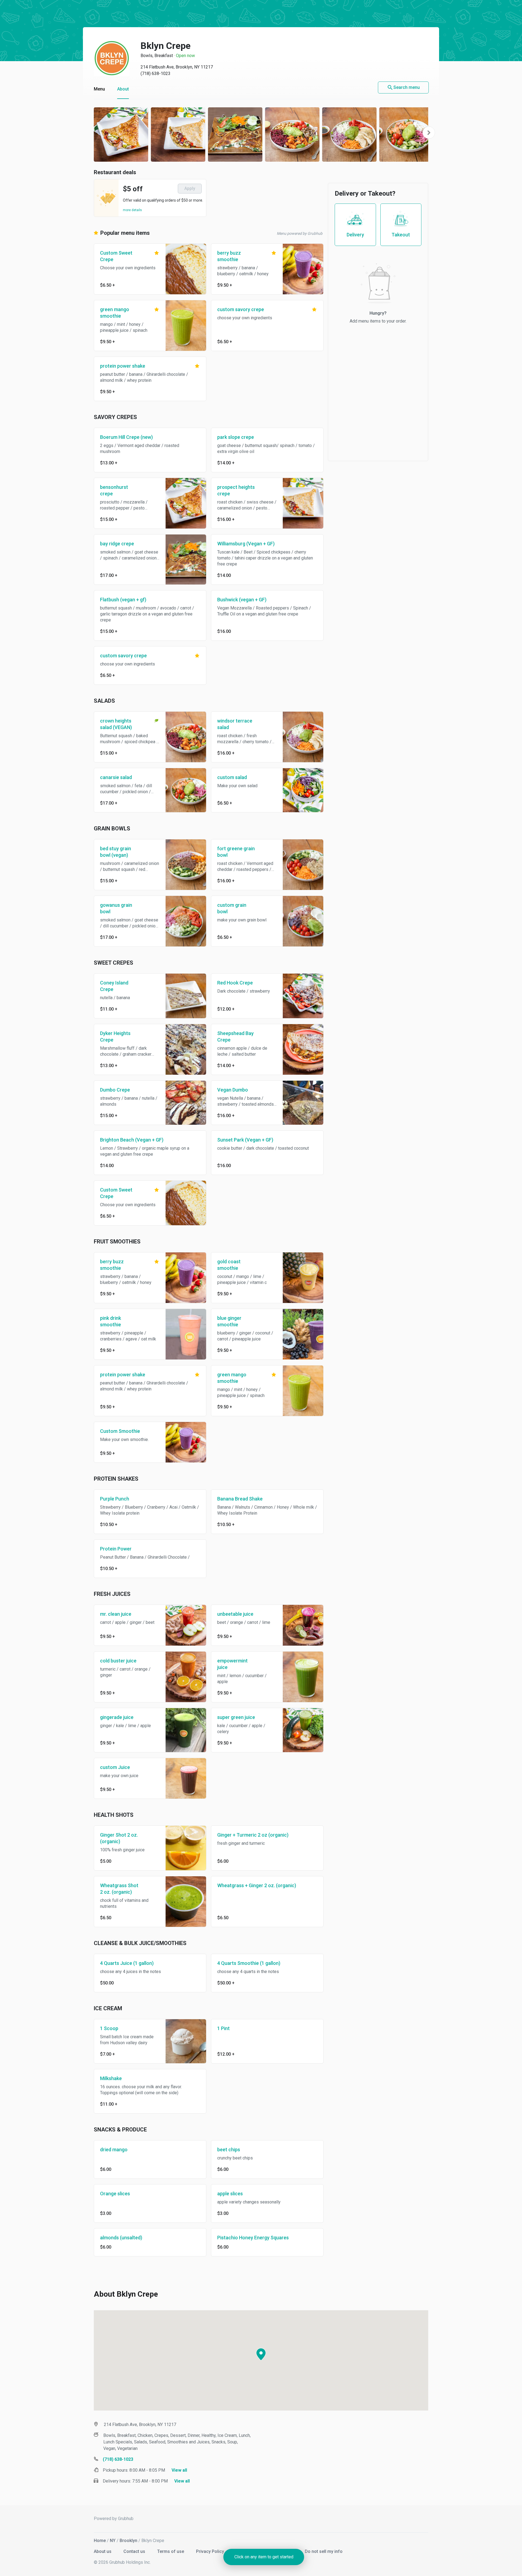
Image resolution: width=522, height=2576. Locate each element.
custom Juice (115, 1767)
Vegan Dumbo (233, 1090)
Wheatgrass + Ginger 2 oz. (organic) (257, 1885)
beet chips (229, 2150)
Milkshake (111, 2078)
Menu (99, 89)
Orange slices (115, 2194)
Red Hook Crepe (235, 983)
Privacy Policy (211, 2551)
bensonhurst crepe (114, 490)
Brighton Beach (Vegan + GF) (132, 1140)
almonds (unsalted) (121, 2238)
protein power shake (123, 366)
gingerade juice (117, 1717)
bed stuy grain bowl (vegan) (116, 852)
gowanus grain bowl (116, 908)
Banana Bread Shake (240, 1499)
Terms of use (171, 2551)
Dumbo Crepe (115, 1090)
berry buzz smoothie (229, 256)
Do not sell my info (324, 2551)
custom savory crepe (241, 309)
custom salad (232, 777)
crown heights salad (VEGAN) (116, 724)
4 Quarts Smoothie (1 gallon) (249, 1963)
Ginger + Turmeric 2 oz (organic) (253, 1835)
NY (113, 2541)
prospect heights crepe (236, 490)
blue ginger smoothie (229, 1321)
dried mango (114, 2150)
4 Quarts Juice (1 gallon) (127, 1963)
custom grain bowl (232, 908)
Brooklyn (128, 2541)
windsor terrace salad (235, 724)
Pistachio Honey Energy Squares (253, 2238)
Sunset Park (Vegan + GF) (245, 1140)
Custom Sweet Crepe (116, 256)
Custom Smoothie (120, 1431)
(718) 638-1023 (156, 74)
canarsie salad (116, 777)
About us (103, 2551)
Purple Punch (115, 1499)
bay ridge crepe (117, 544)
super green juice (236, 1717)
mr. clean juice (116, 1614)
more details (132, 210)
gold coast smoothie (229, 1265)
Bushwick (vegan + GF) (242, 600)
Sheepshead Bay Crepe (235, 1037)
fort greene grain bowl (236, 852)
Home (100, 2541)
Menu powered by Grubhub (300, 233)
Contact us (135, 2551)
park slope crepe (236, 437)
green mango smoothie (115, 313)
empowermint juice (232, 1664)
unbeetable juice (235, 1614)
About (123, 89)
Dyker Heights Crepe (115, 1037)
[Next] (429, 133)
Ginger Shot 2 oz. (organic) (119, 1838)
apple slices (230, 2194)
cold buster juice (118, 1661)
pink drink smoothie (111, 1321)
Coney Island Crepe (114, 986)
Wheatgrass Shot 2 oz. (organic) (119, 1889)
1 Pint (223, 2028)
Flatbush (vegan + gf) (123, 600)
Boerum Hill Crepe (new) (126, 437)
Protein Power (116, 1549)
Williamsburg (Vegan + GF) (246, 544)
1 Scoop (109, 2028)
